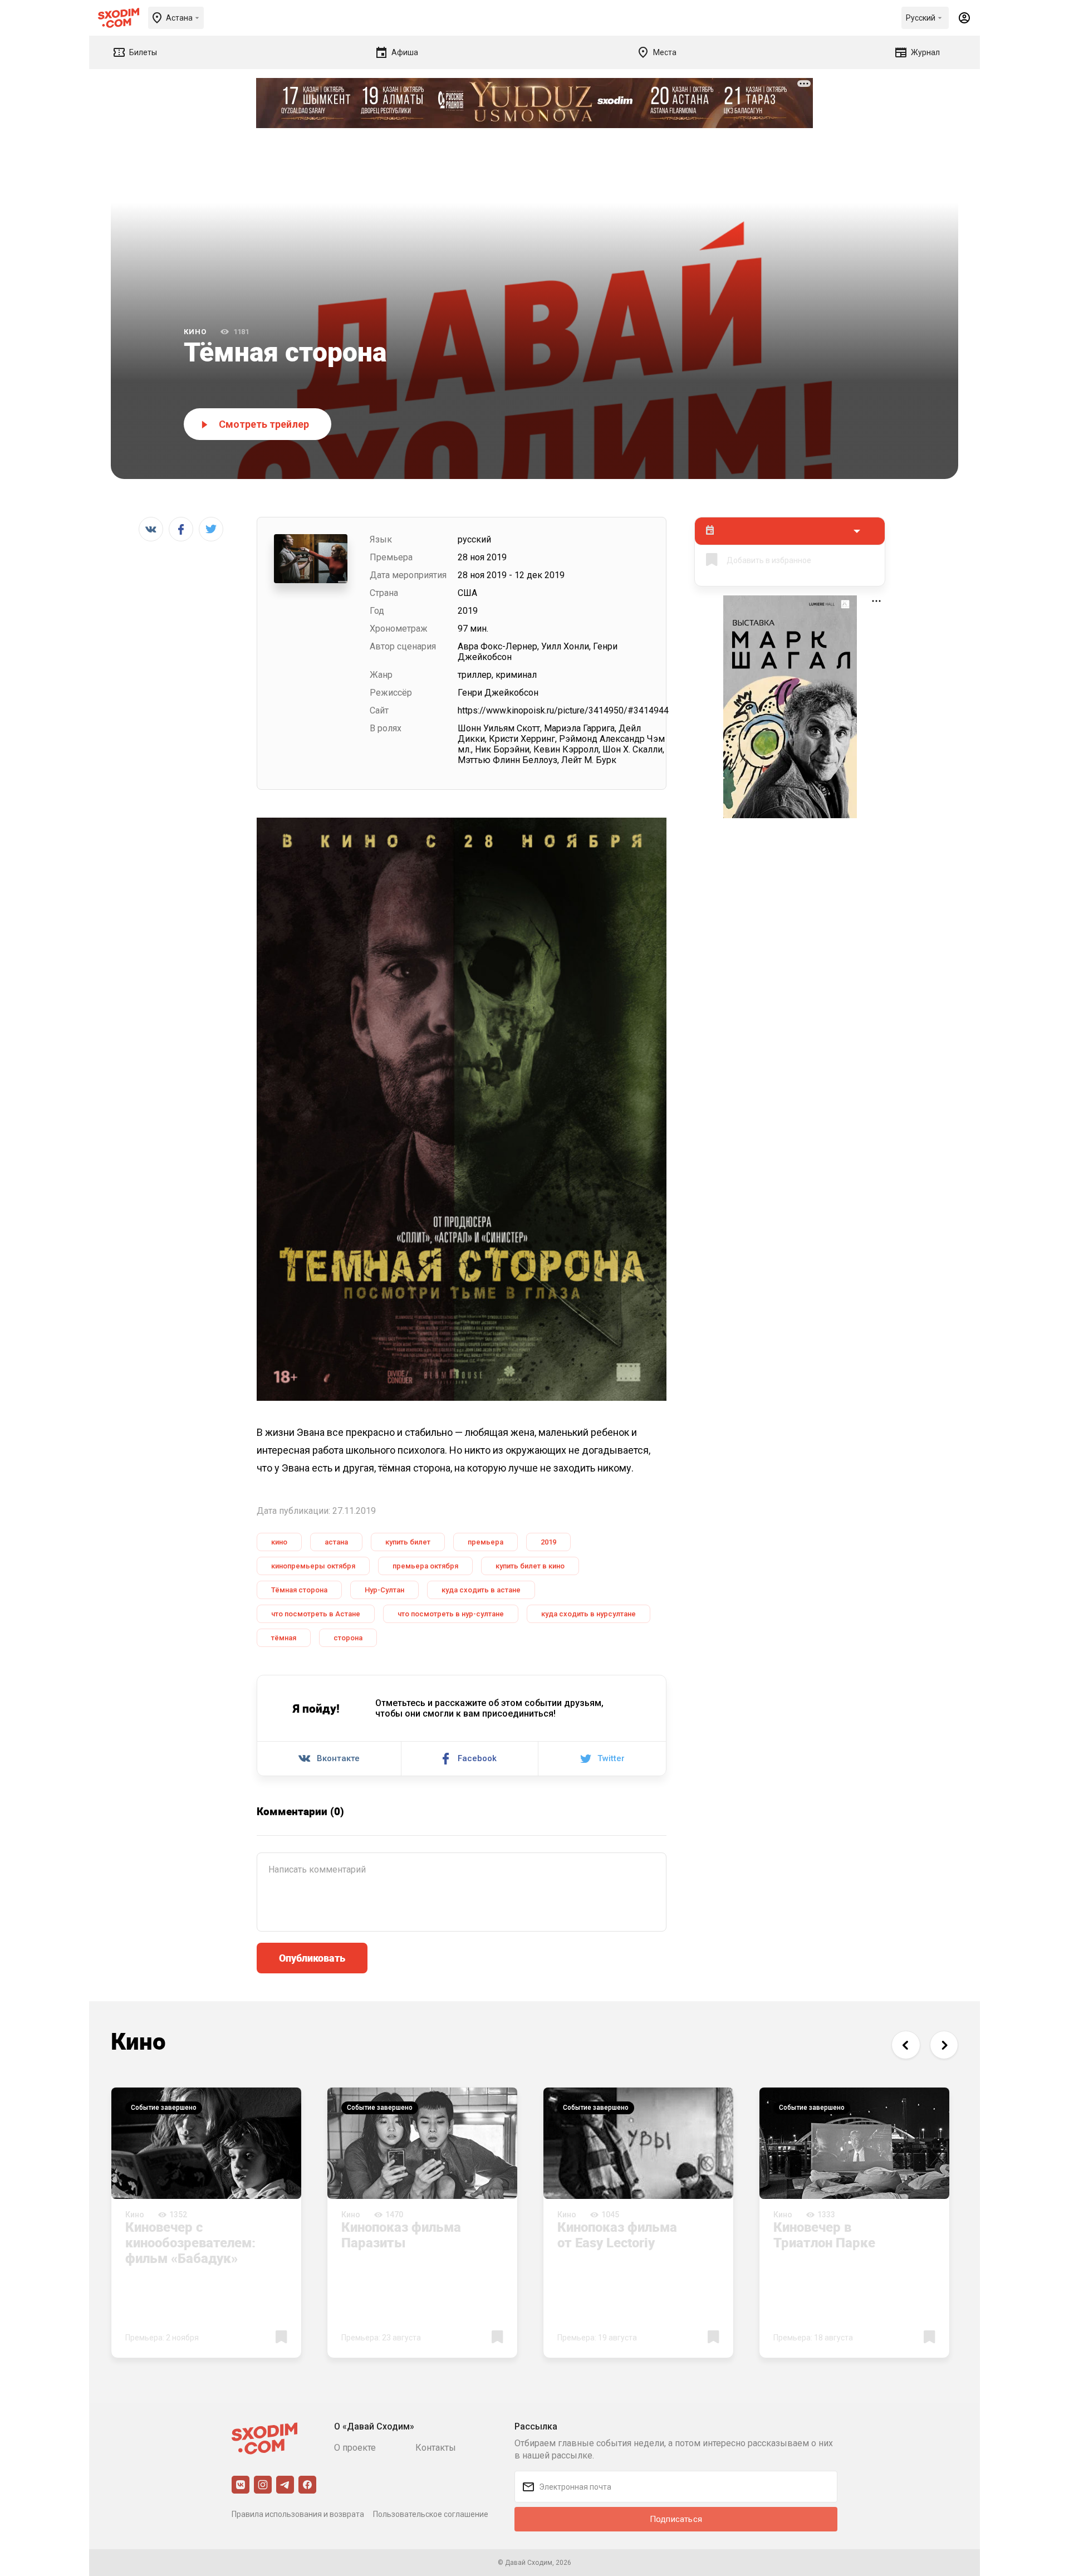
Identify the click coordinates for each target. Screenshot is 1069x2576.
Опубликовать (312, 1958)
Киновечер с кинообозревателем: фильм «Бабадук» (190, 2242)
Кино (195, 332)
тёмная (284, 1638)
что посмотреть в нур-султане (451, 1614)
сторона (348, 1638)
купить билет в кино (530, 1566)
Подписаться (676, 2519)
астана (336, 1542)
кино (279, 1542)
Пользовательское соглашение (431, 2514)
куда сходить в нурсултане (589, 1614)
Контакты (436, 2448)
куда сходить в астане (481, 1590)
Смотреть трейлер (264, 424)
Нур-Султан (384, 1590)
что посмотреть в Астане (316, 1614)
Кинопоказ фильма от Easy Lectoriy (617, 2235)
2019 (548, 1542)
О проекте (355, 2448)
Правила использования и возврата (298, 2514)
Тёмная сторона (299, 1590)
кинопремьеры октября (313, 1566)
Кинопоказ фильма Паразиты (401, 2235)
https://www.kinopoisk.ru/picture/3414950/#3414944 (563, 710)
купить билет (408, 1542)
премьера (486, 1542)
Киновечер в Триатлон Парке (824, 2235)
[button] (906, 2045)
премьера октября (425, 1566)
